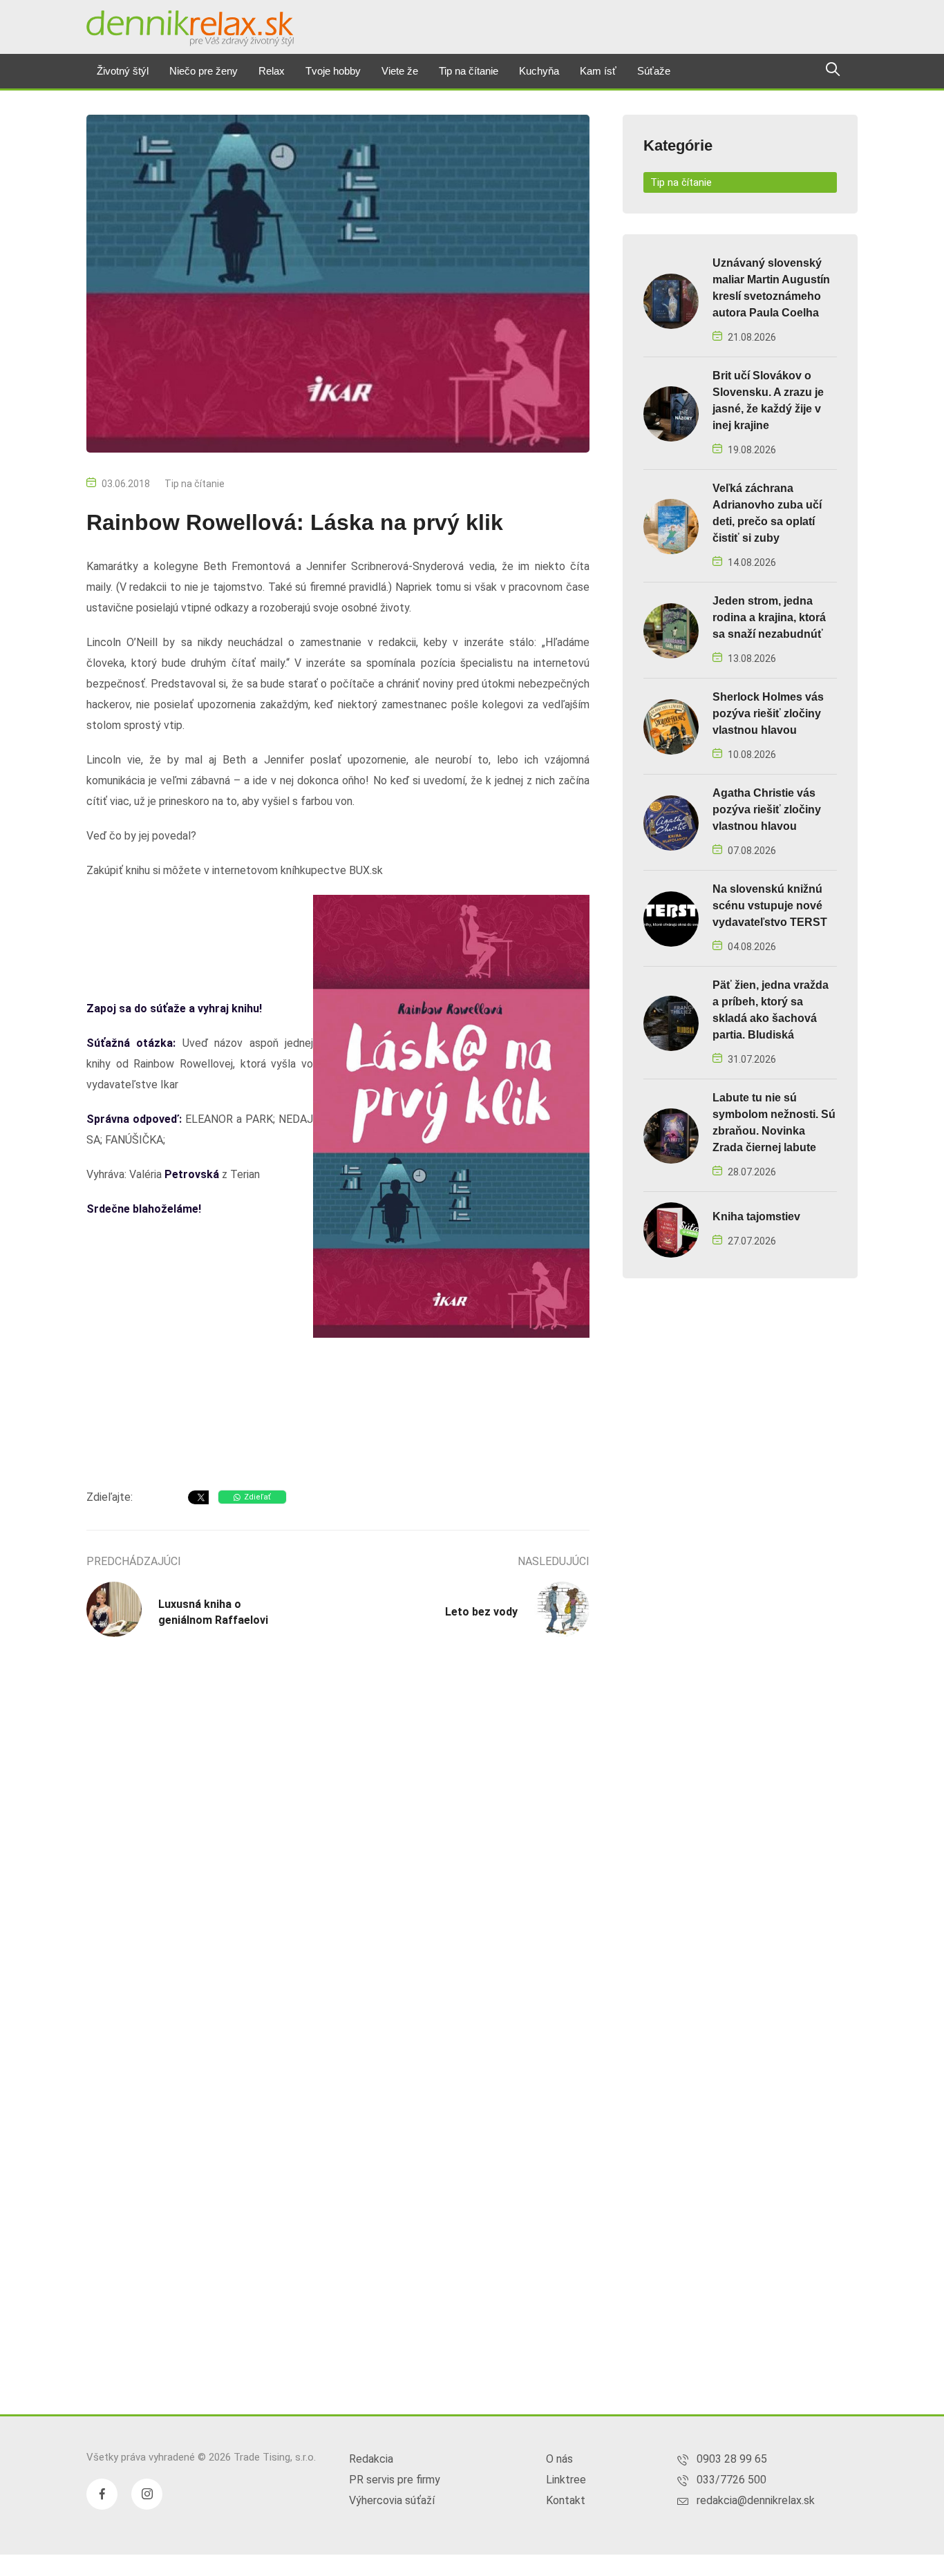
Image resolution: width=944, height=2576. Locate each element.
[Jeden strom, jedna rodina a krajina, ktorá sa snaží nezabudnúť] (671, 630)
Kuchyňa (539, 71)
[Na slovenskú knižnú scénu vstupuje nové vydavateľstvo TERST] (671, 918)
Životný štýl (123, 71)
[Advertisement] (338, 1451)
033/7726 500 (731, 2480)
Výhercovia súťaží (392, 2500)
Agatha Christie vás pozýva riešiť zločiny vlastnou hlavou (767, 809)
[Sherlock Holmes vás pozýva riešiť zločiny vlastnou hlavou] (671, 726)
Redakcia (371, 2459)
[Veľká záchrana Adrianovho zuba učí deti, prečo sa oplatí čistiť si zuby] (671, 525)
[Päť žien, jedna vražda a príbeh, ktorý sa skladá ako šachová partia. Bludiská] (671, 1022)
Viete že (400, 71)
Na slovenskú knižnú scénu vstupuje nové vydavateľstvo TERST (770, 906)
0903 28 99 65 (732, 2459)
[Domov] (190, 28)
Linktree (566, 2480)
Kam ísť (598, 71)
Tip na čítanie (469, 71)
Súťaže (654, 71)
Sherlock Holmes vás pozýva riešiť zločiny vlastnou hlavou (768, 713)
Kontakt (566, 2500)
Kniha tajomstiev (756, 1216)
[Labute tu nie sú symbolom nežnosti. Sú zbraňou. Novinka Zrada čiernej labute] (671, 1135)
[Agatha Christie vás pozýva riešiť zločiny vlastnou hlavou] (671, 822)
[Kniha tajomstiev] (671, 1229)
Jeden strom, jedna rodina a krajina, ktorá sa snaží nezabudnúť (769, 617)
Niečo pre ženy (204, 71)
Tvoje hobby (333, 71)
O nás (559, 2459)
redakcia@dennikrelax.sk (756, 2500)
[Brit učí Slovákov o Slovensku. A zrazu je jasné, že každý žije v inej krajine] (671, 413)
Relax (272, 71)
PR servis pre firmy (395, 2480)
